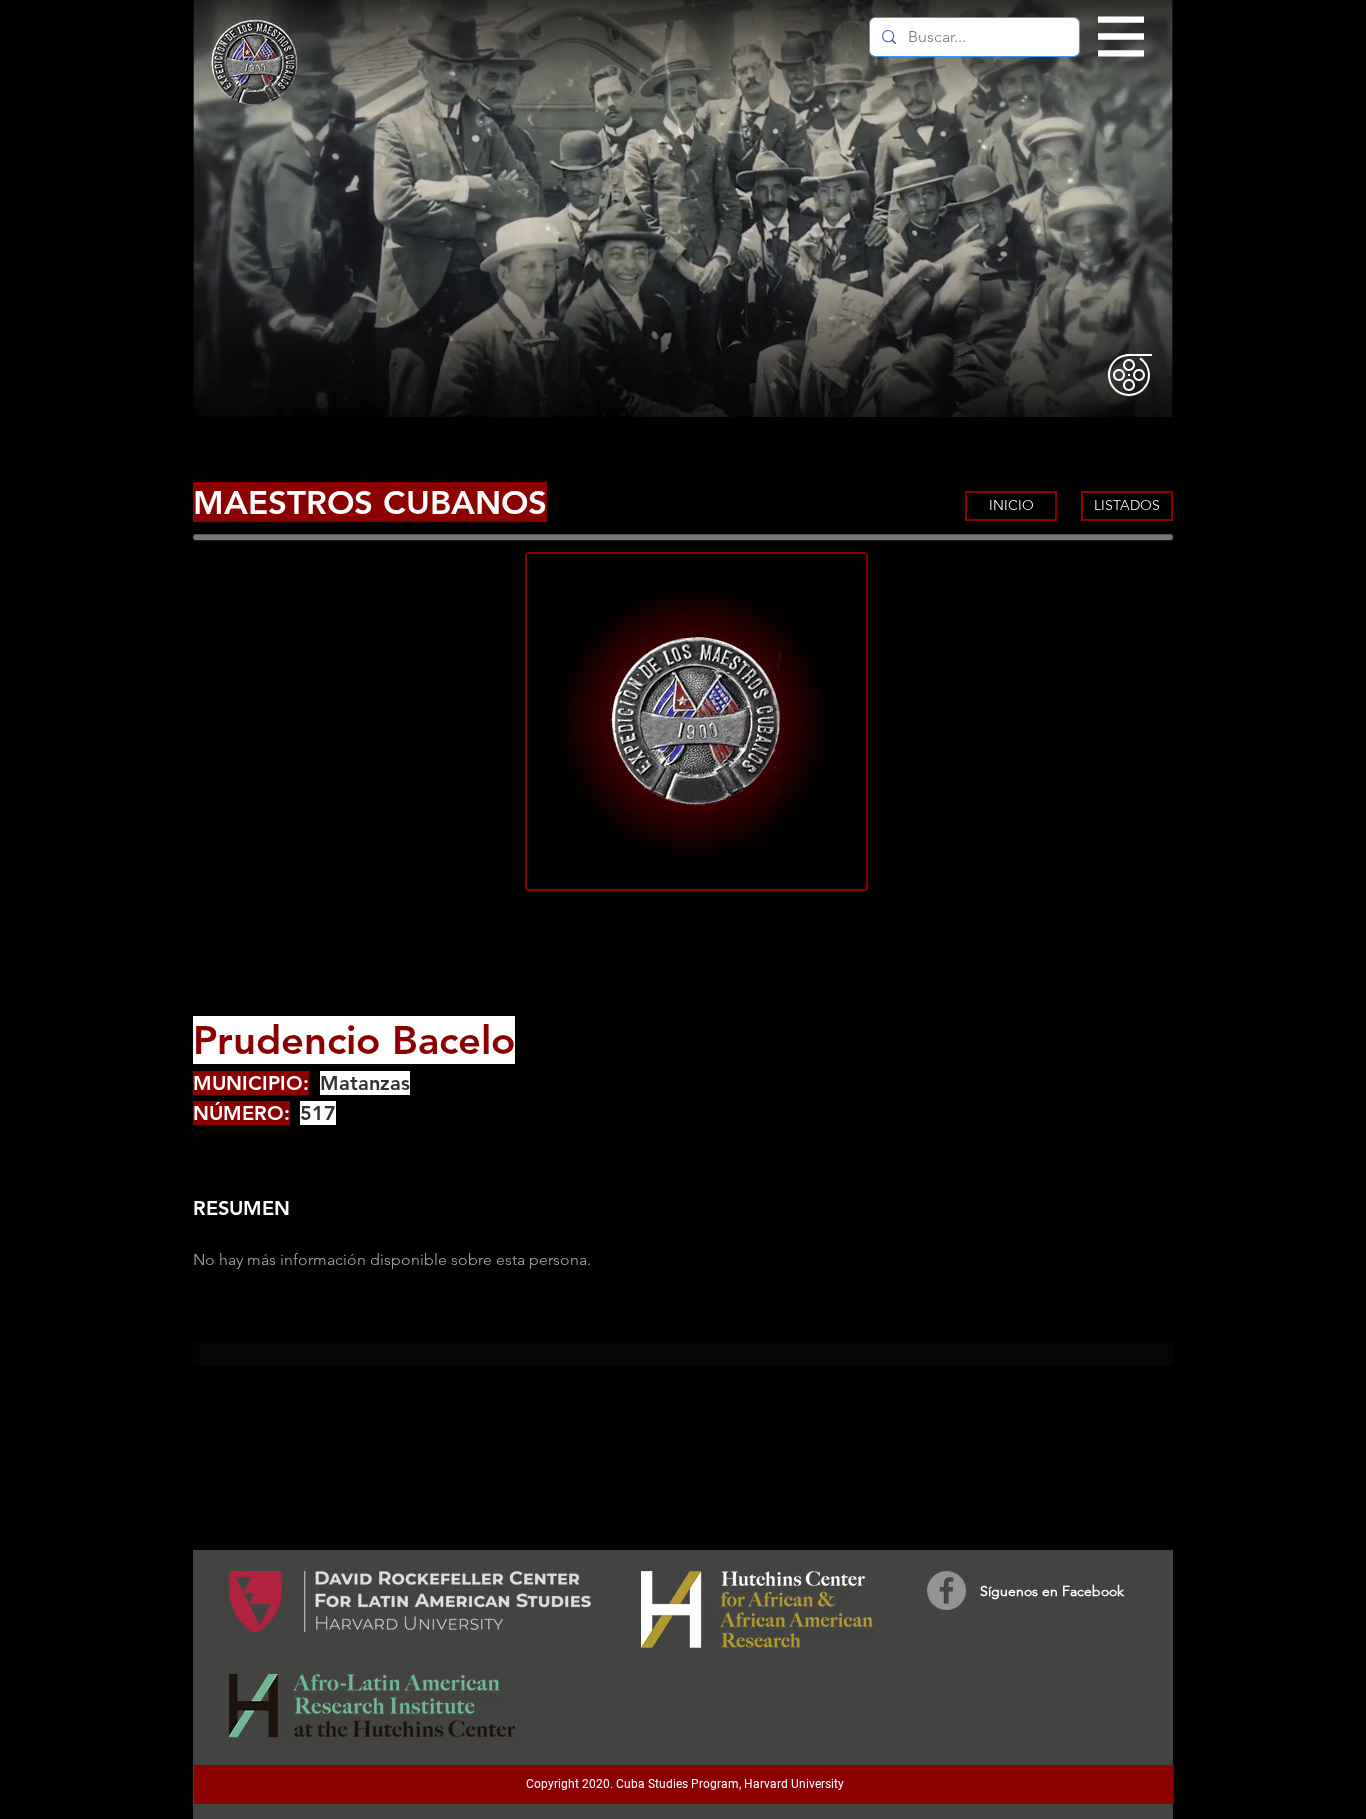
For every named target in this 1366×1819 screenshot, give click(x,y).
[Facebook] (946, 1590)
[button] (1121, 37)
